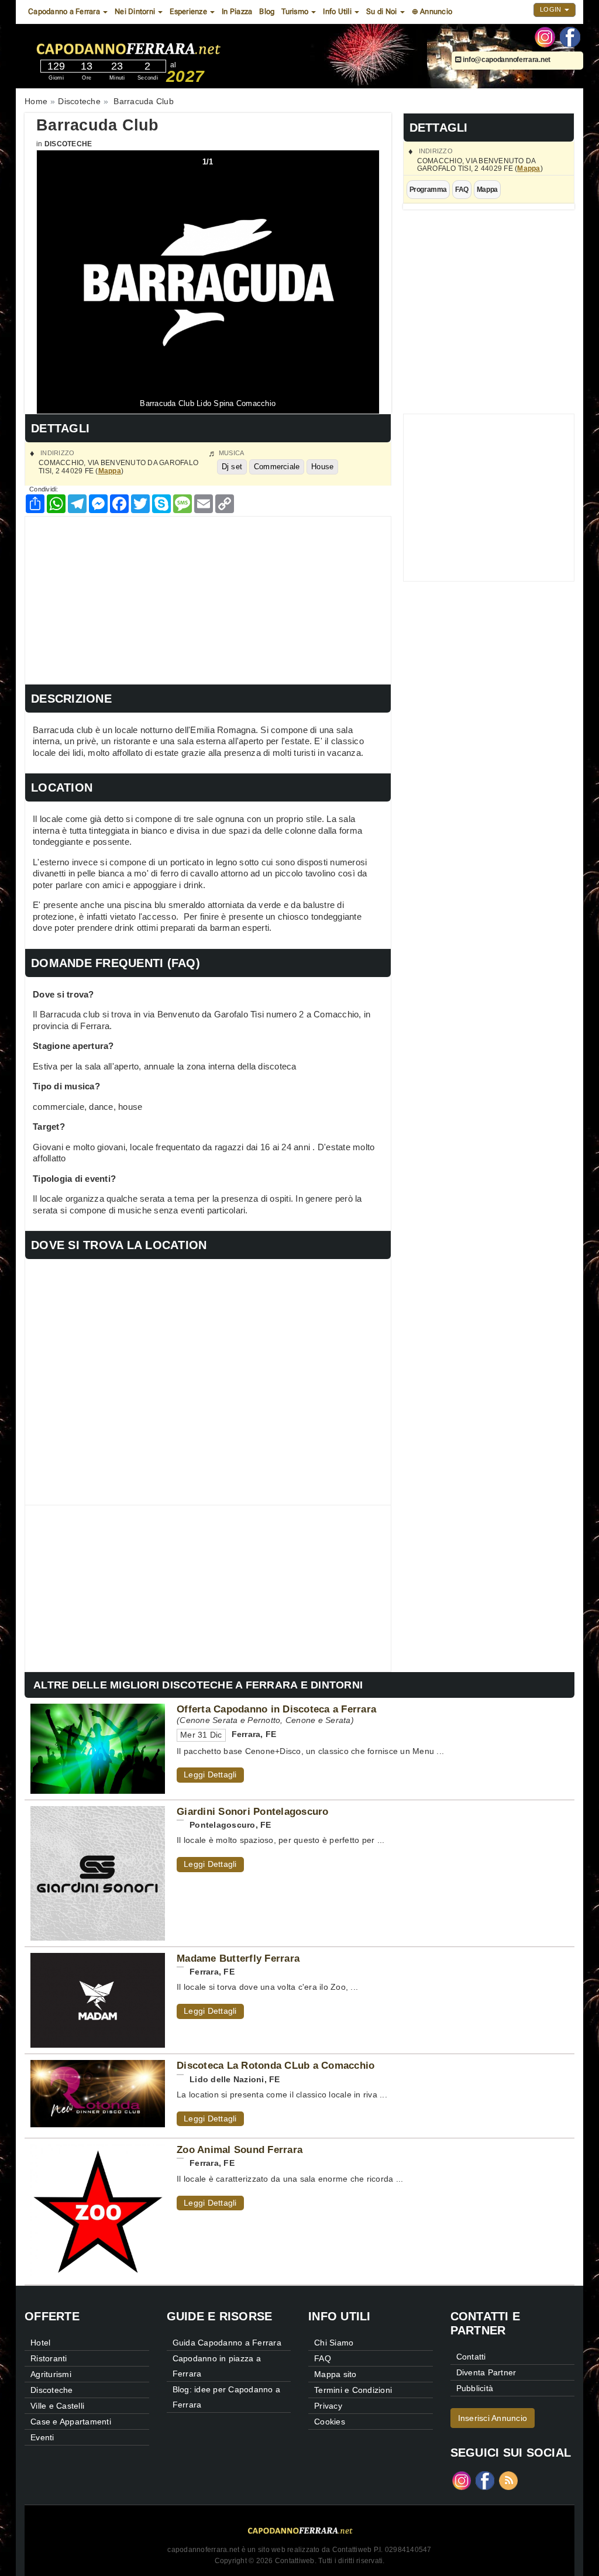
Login (552, 9)
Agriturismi (51, 2374)
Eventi (42, 2437)
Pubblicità (475, 2388)
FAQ (462, 190)
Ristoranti (49, 2358)
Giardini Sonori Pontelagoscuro (253, 1811)
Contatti (471, 2357)
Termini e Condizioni (353, 2390)
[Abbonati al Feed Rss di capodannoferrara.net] (508, 2480)
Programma (428, 190)
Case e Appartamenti (71, 2422)
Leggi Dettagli (210, 1774)
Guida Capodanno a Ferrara (227, 2343)
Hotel (40, 2343)
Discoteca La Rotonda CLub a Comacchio (276, 2065)
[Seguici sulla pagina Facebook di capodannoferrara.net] (570, 36)
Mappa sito (335, 2374)
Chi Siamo (334, 2343)
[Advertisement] (208, 599)
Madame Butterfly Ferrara (238, 1958)
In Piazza (237, 11)
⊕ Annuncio (432, 11)
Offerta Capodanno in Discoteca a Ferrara (276, 1709)
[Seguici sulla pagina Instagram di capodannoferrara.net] (545, 36)
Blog (267, 11)
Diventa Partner (486, 2372)
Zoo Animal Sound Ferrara (240, 2149)
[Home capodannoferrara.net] (161, 46)
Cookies (330, 2422)
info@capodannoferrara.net (506, 60)
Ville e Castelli (57, 2406)
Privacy (328, 2406)
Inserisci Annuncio (493, 2418)
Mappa (529, 168)
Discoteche (68, 144)
